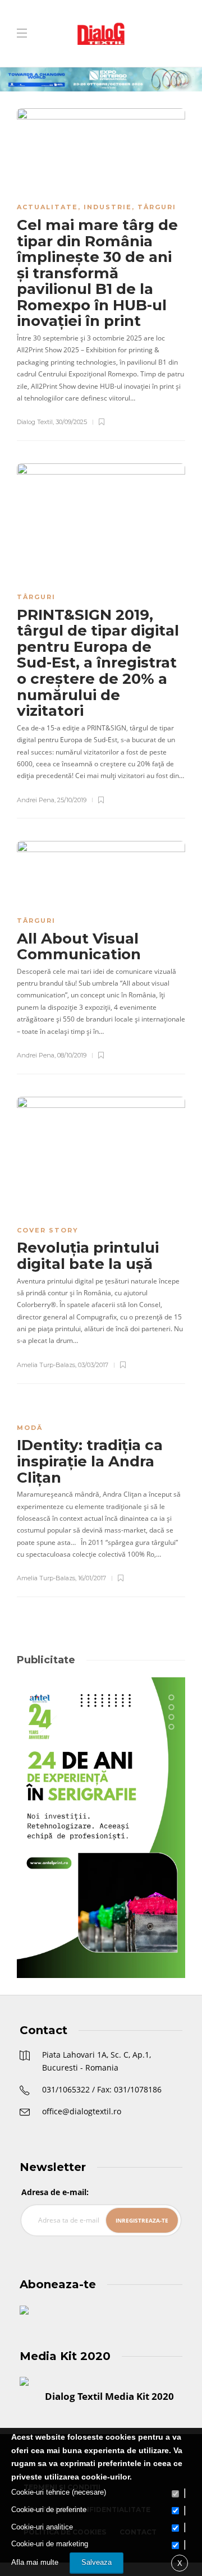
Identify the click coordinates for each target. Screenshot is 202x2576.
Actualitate (47, 207)
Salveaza (97, 2562)
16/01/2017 (92, 1578)
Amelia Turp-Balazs (46, 1365)
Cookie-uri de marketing (50, 2544)
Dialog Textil (35, 422)
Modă (30, 1428)
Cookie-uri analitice (42, 2527)
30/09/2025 (71, 422)
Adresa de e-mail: (55, 2192)
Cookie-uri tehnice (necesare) (59, 2492)
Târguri (157, 207)
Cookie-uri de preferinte (49, 2510)
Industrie (108, 207)
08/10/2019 (72, 1055)
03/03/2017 (93, 1365)
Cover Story (48, 1230)
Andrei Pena (36, 800)
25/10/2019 (72, 800)
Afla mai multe (35, 2562)
